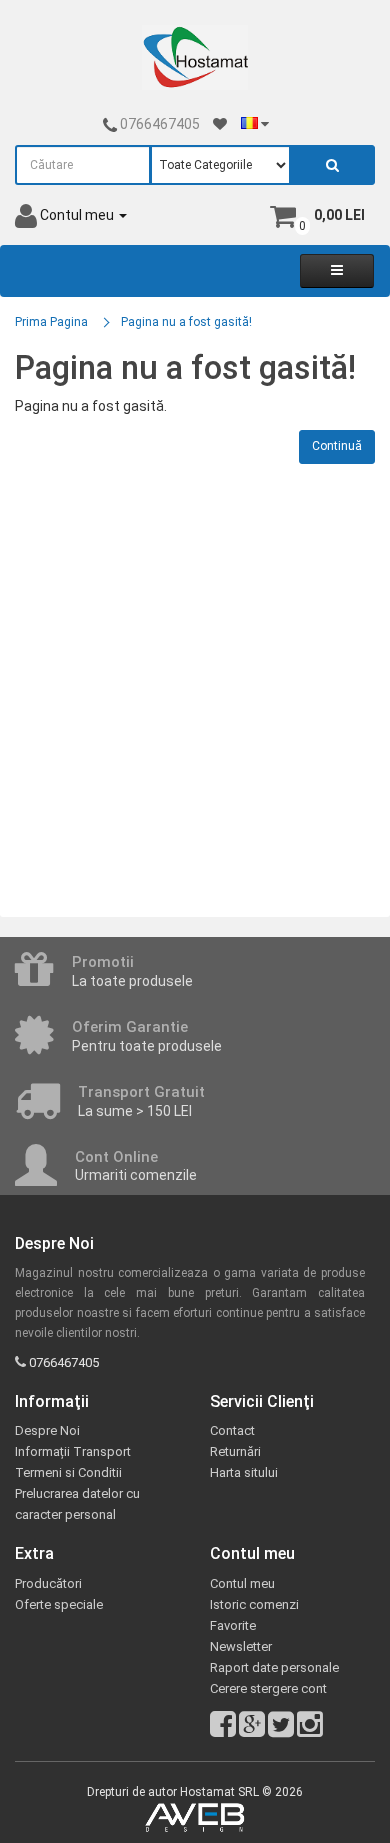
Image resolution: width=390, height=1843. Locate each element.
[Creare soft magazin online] (195, 1817)
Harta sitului (244, 1472)
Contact (232, 1430)
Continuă (337, 446)
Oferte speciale (59, 1604)
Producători (48, 1583)
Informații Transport (73, 1451)
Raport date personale (274, 1667)
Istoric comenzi (254, 1604)
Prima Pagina (51, 322)
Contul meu (242, 1583)
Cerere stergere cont (268, 1688)
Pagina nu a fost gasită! (186, 322)
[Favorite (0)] (220, 124)
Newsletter (241, 1646)
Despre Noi (47, 1430)
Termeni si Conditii (68, 1472)
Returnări (235, 1451)
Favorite (233, 1625)
